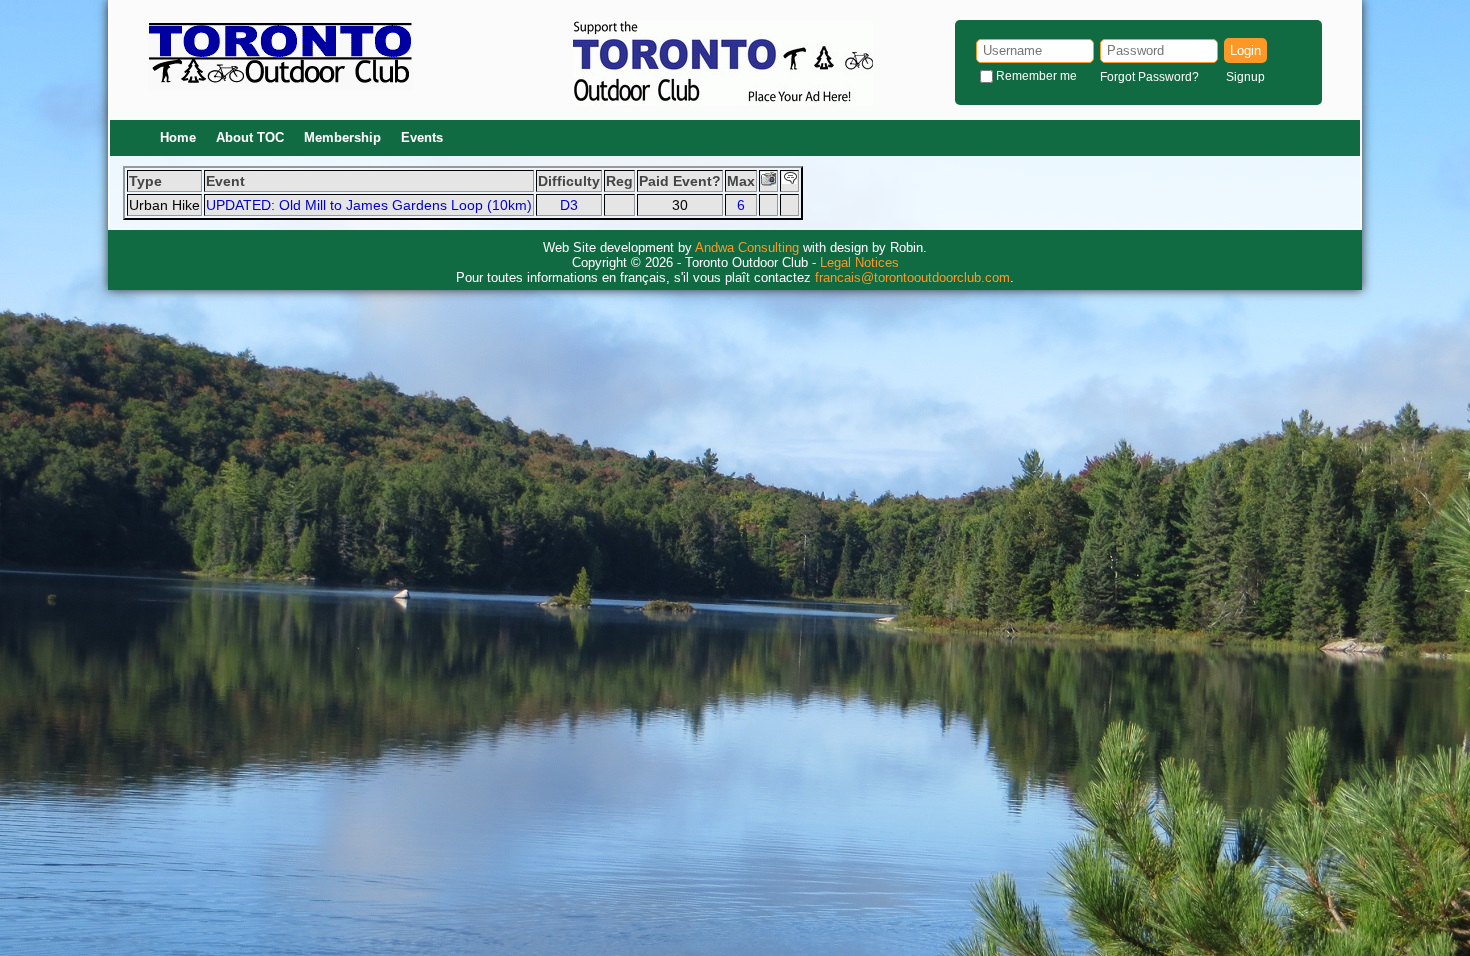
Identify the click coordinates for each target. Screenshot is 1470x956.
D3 (569, 205)
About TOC (250, 137)
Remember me (1036, 76)
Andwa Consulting (747, 247)
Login (1245, 50)
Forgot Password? (1149, 77)
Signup (1245, 77)
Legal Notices (859, 262)
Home (178, 137)
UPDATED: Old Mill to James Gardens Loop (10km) (369, 205)
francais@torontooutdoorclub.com (912, 277)
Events (422, 137)
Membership (342, 137)
